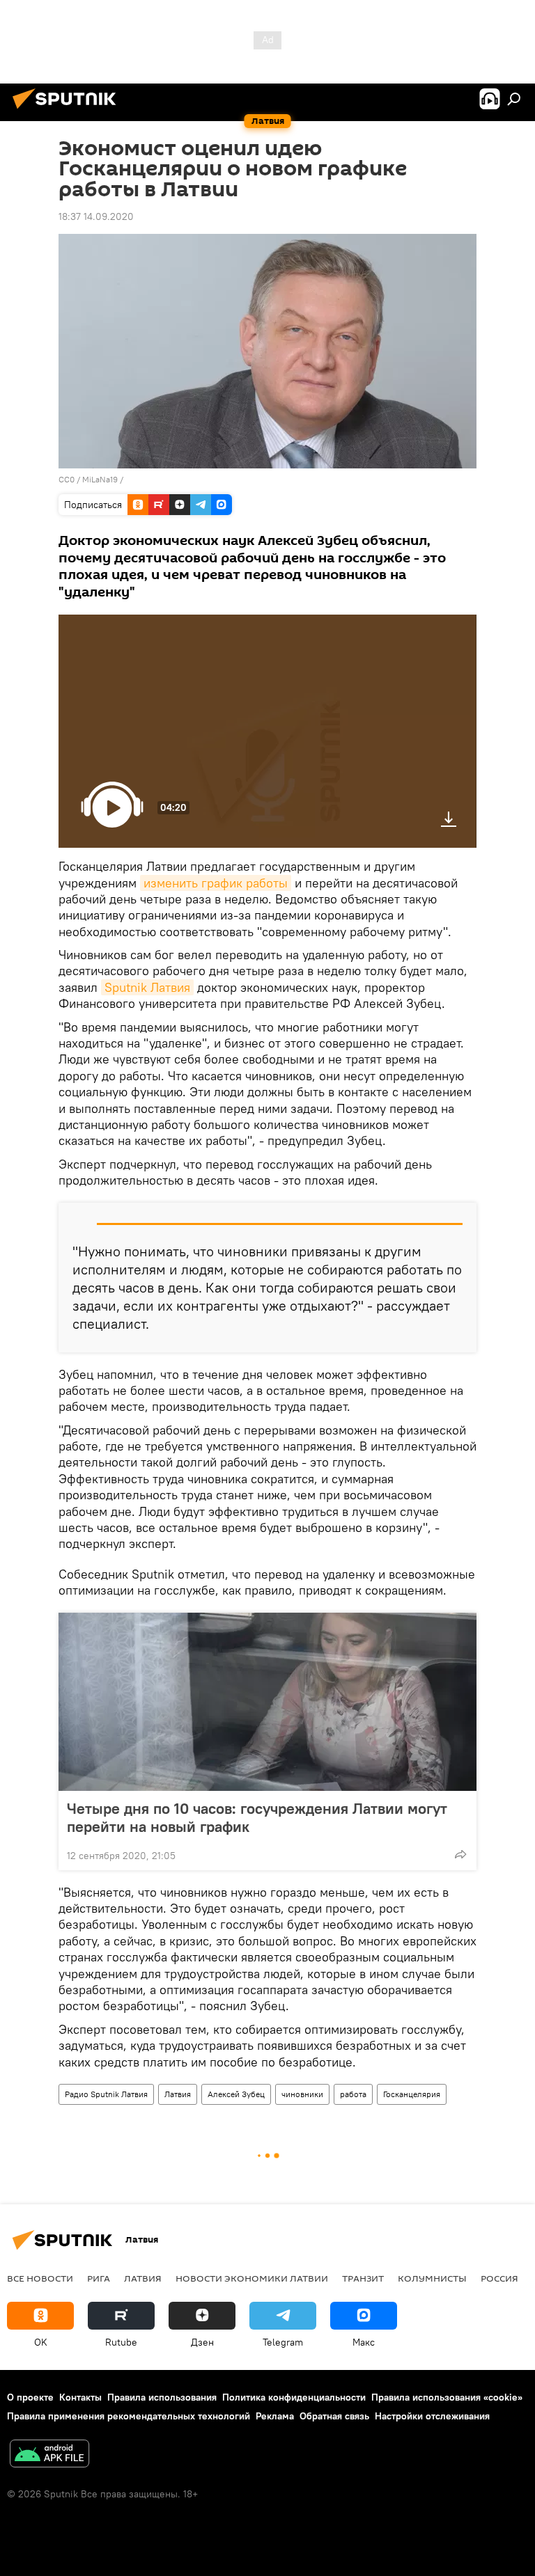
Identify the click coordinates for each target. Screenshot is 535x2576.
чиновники (302, 2094)
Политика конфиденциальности (294, 2397)
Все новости (40, 2278)
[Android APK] (49, 2455)
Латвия (178, 2094)
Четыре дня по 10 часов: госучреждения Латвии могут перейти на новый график (257, 1817)
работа (353, 2094)
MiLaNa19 (100, 479)
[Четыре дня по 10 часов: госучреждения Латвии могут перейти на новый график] (267, 1702)
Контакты (80, 2397)
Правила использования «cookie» (447, 2397)
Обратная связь (334, 2416)
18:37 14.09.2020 (96, 216)
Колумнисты (432, 2278)
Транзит (363, 2278)
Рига (99, 2278)
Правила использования (162, 2397)
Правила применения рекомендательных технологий (129, 2416)
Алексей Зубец (236, 2094)
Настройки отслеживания (432, 2416)
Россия (499, 2278)
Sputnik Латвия (147, 987)
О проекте (30, 2397)
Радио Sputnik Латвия (106, 2094)
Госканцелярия (412, 2094)
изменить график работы (216, 883)
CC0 (67, 479)
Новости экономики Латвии (252, 2278)
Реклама (275, 2416)
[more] (460, 1854)
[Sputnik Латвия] (68, 111)
